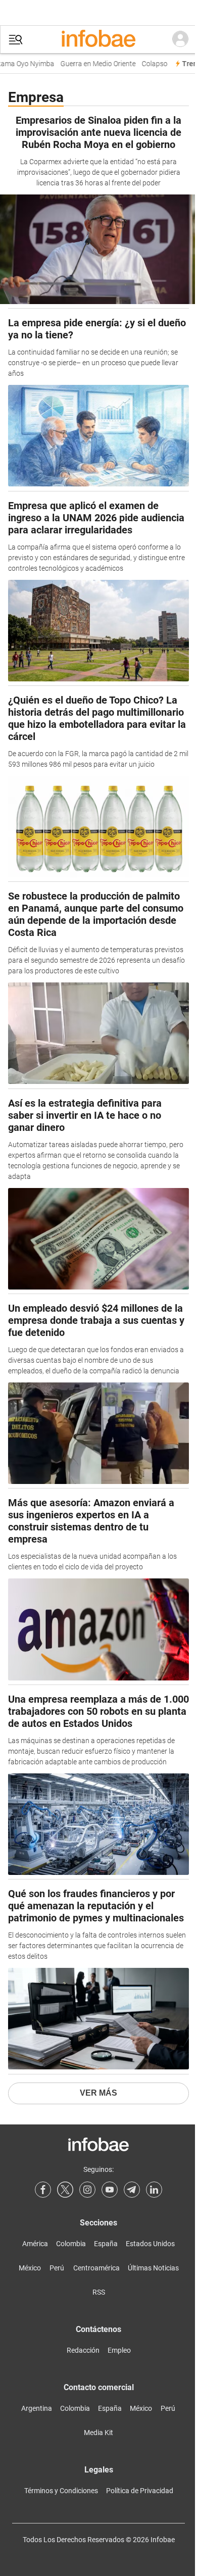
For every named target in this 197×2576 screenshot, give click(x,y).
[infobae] (98, 39)
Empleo (119, 2350)
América (35, 2244)
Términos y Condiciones (61, 2491)
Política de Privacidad (140, 2491)
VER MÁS (98, 2093)
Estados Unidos (150, 2244)
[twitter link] (65, 2190)
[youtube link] (110, 2190)
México (30, 2268)
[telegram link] (132, 2190)
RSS (99, 2292)
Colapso (149, 64)
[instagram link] (87, 2190)
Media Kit (98, 2433)
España (106, 2244)
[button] (16, 40)
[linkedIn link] (154, 2190)
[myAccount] (180, 39)
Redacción (83, 2350)
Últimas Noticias (153, 2268)
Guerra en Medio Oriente (93, 64)
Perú (57, 2268)
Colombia (71, 2244)
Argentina (37, 2408)
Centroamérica (96, 2268)
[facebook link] (43, 2190)
